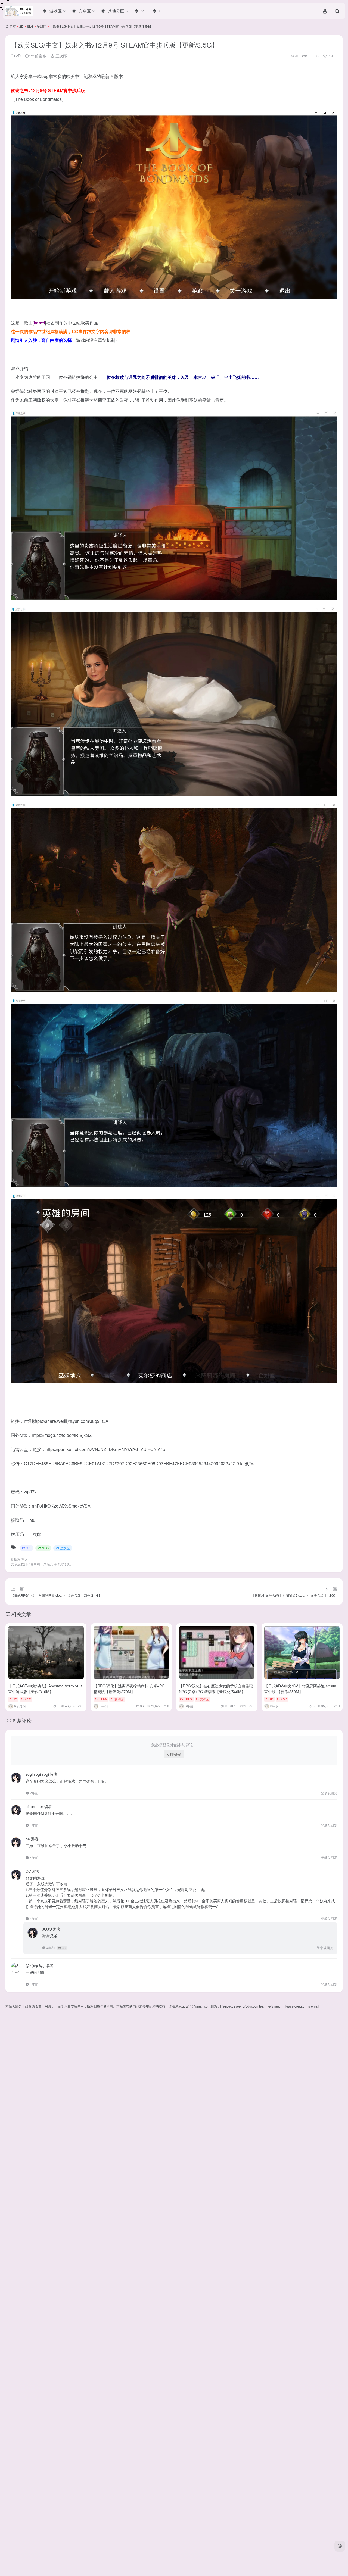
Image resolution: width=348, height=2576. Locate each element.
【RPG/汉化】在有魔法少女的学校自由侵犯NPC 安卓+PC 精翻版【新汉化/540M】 (216, 1689)
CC (64, 1948)
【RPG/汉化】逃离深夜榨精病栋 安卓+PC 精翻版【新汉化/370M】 (129, 1689)
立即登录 (174, 1754)
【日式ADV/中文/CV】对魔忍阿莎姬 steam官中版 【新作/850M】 (300, 1689)
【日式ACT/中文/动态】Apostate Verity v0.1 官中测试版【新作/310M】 (45, 1689)
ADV (284, 1699)
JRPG (103, 1699)
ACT (28, 1699)
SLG (30, 26)
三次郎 (61, 56)
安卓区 (119, 1699)
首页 (13, 26)
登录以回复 (329, 1793)
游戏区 (42, 26)
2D (21, 26)
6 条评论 (22, 1720)
